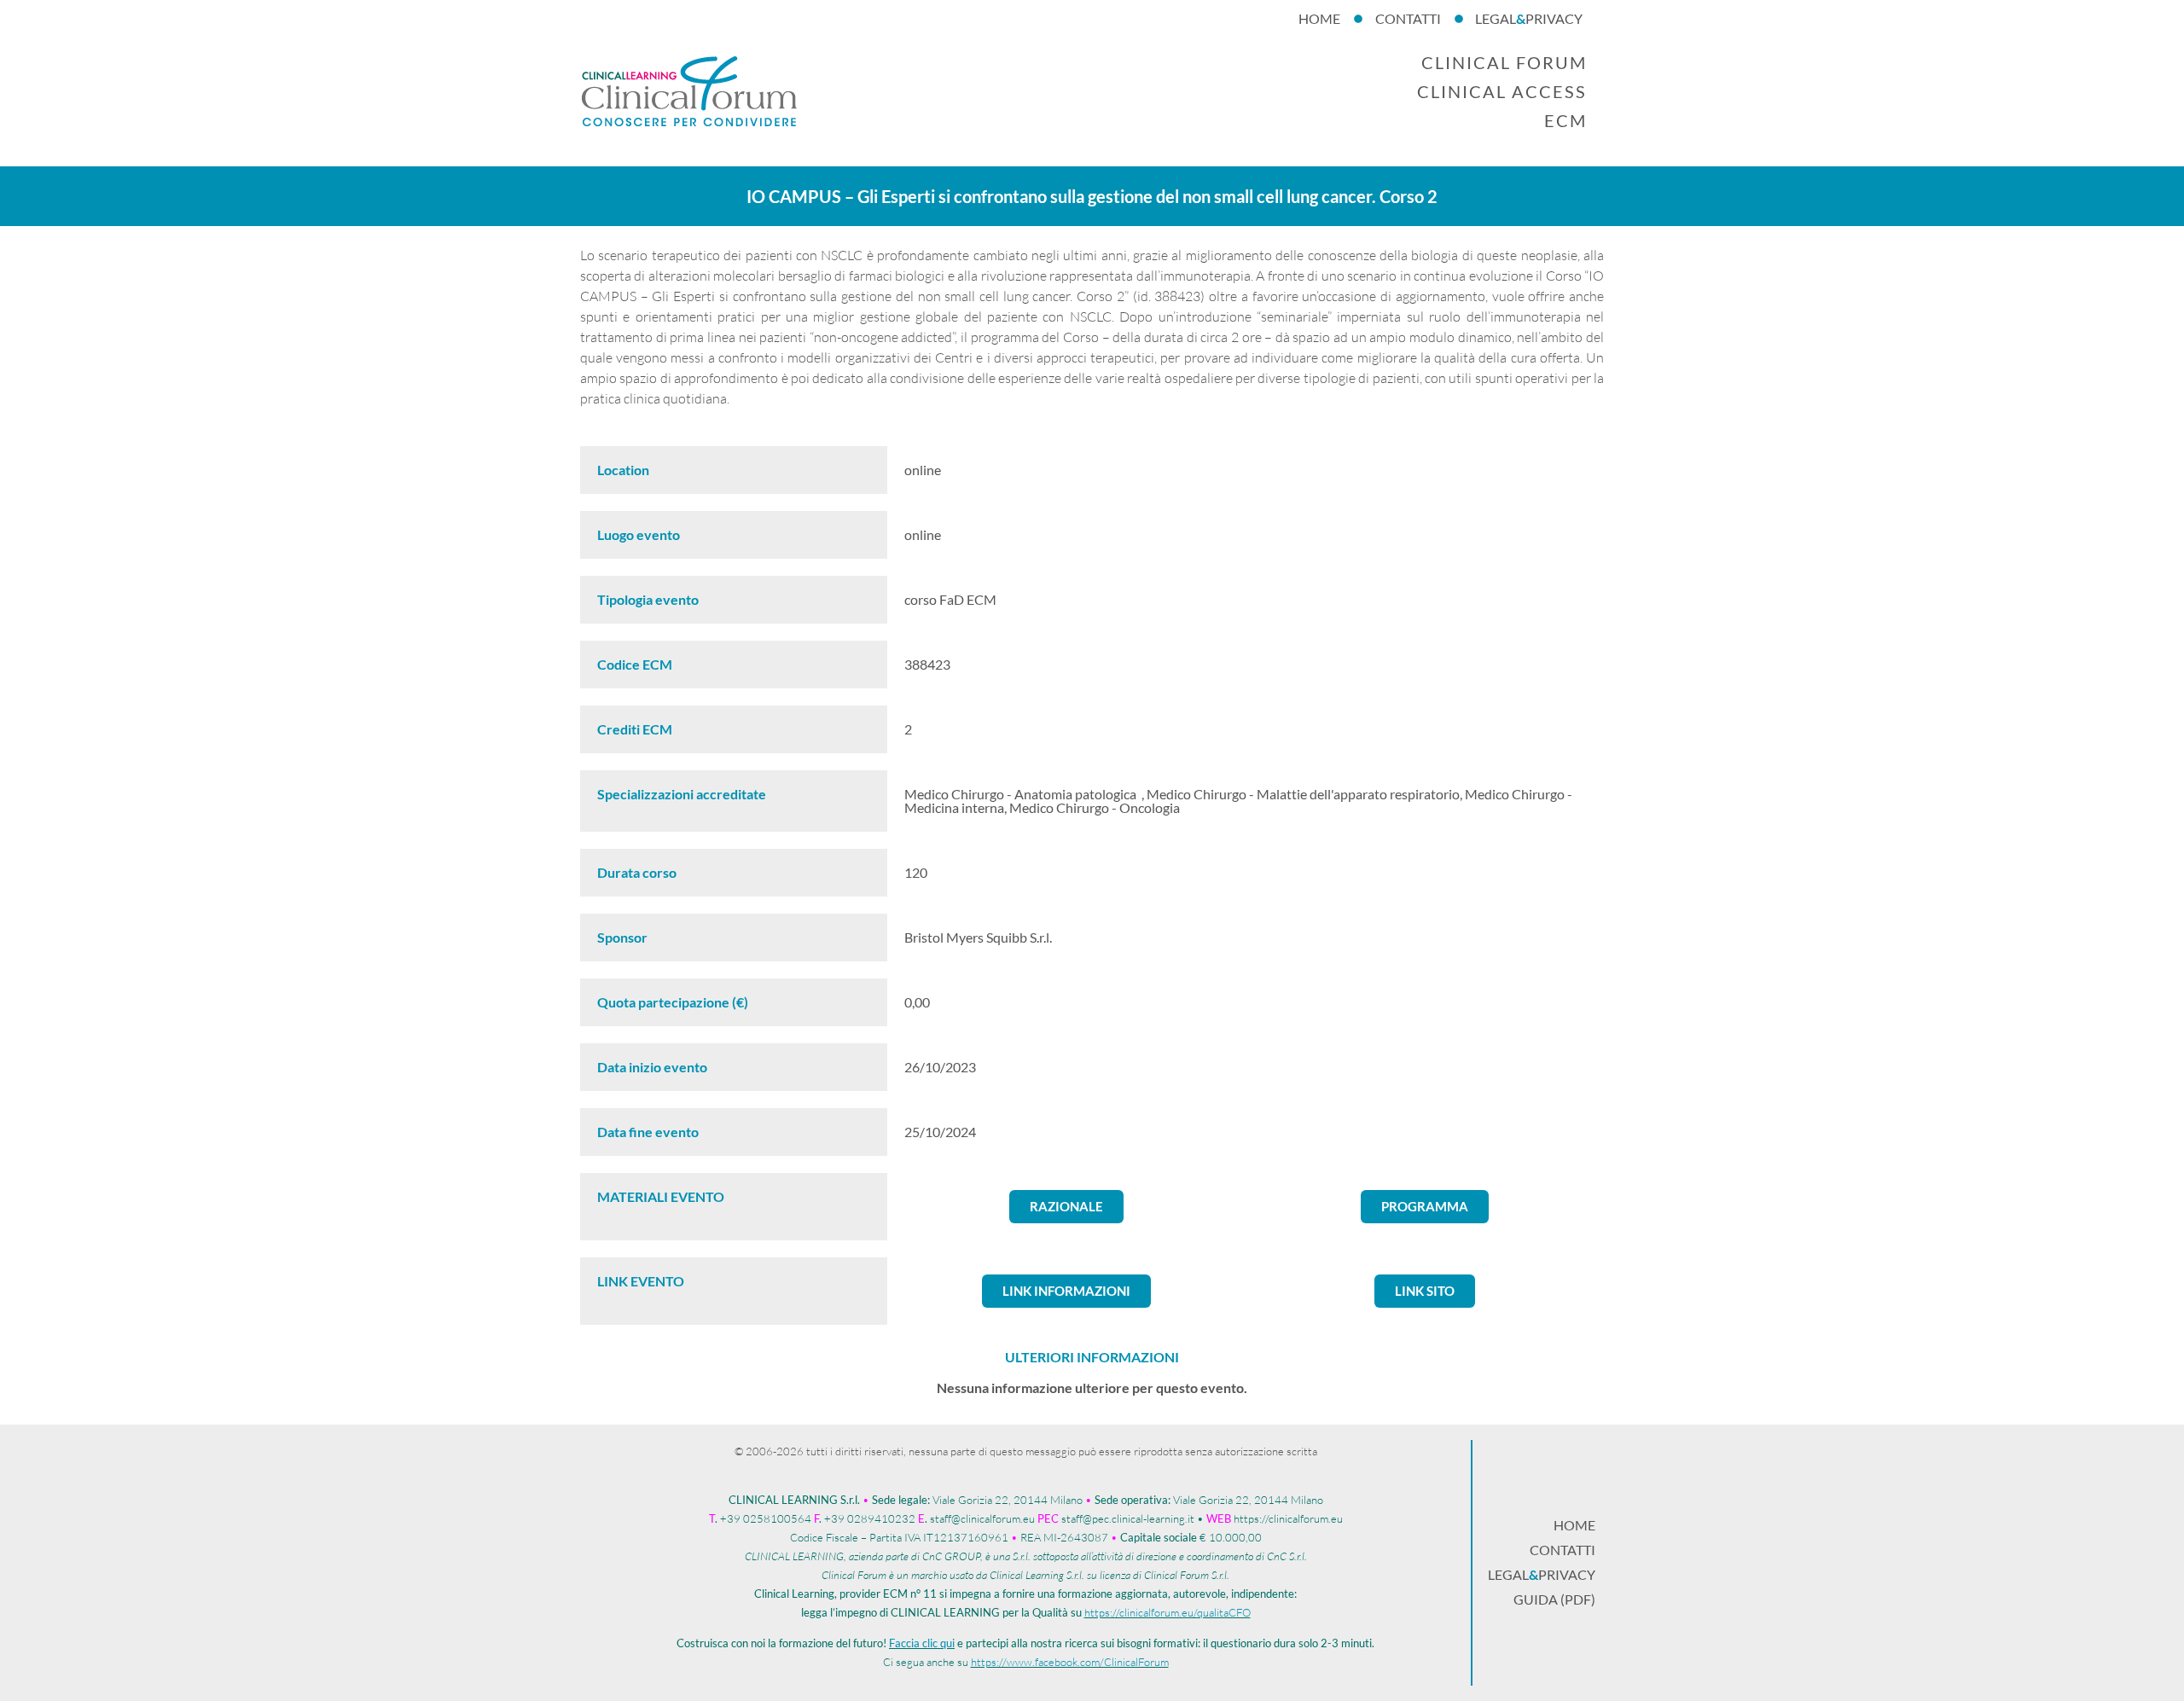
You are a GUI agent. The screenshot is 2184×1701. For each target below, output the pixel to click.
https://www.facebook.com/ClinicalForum (1070, 1662)
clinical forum (1504, 62)
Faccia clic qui (922, 1643)
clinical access (1502, 91)
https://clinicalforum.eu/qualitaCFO (1168, 1612)
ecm (1565, 120)
